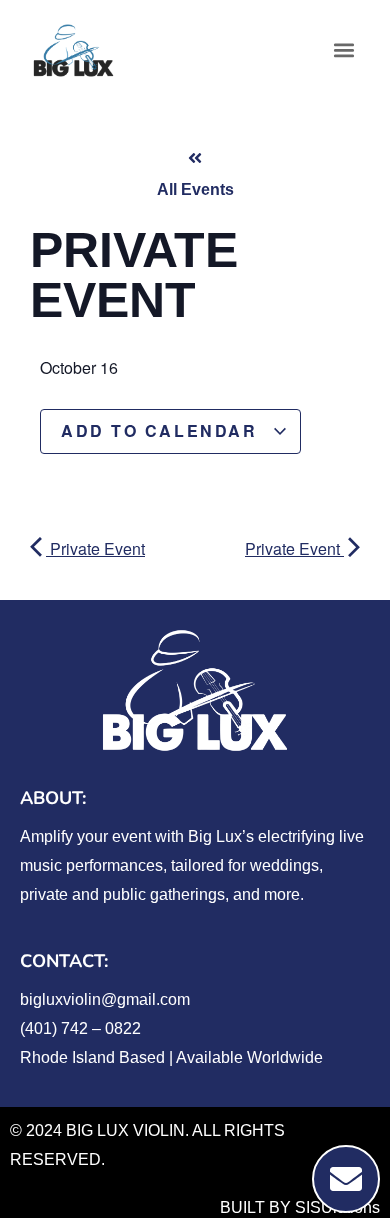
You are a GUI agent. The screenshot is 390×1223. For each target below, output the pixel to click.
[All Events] (195, 158)
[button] (343, 50)
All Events (195, 189)
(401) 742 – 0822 (80, 1028)
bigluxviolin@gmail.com (105, 999)
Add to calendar (162, 430)
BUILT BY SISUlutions (300, 1207)
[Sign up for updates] (346, 1179)
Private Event (95, 548)
